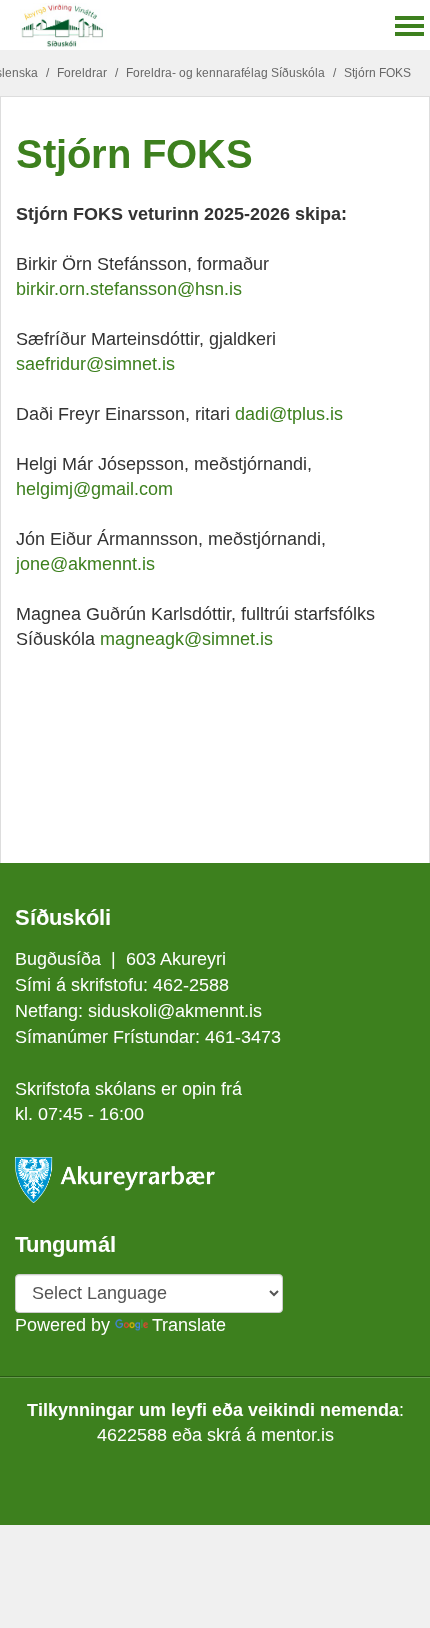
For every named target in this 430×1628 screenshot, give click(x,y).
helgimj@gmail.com (94, 489)
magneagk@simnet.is (186, 639)
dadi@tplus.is (289, 414)
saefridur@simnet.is (95, 364)
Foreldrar (82, 73)
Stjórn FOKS (377, 73)
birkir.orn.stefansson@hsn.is (129, 289)
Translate (189, 1325)
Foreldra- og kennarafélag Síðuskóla (225, 73)
